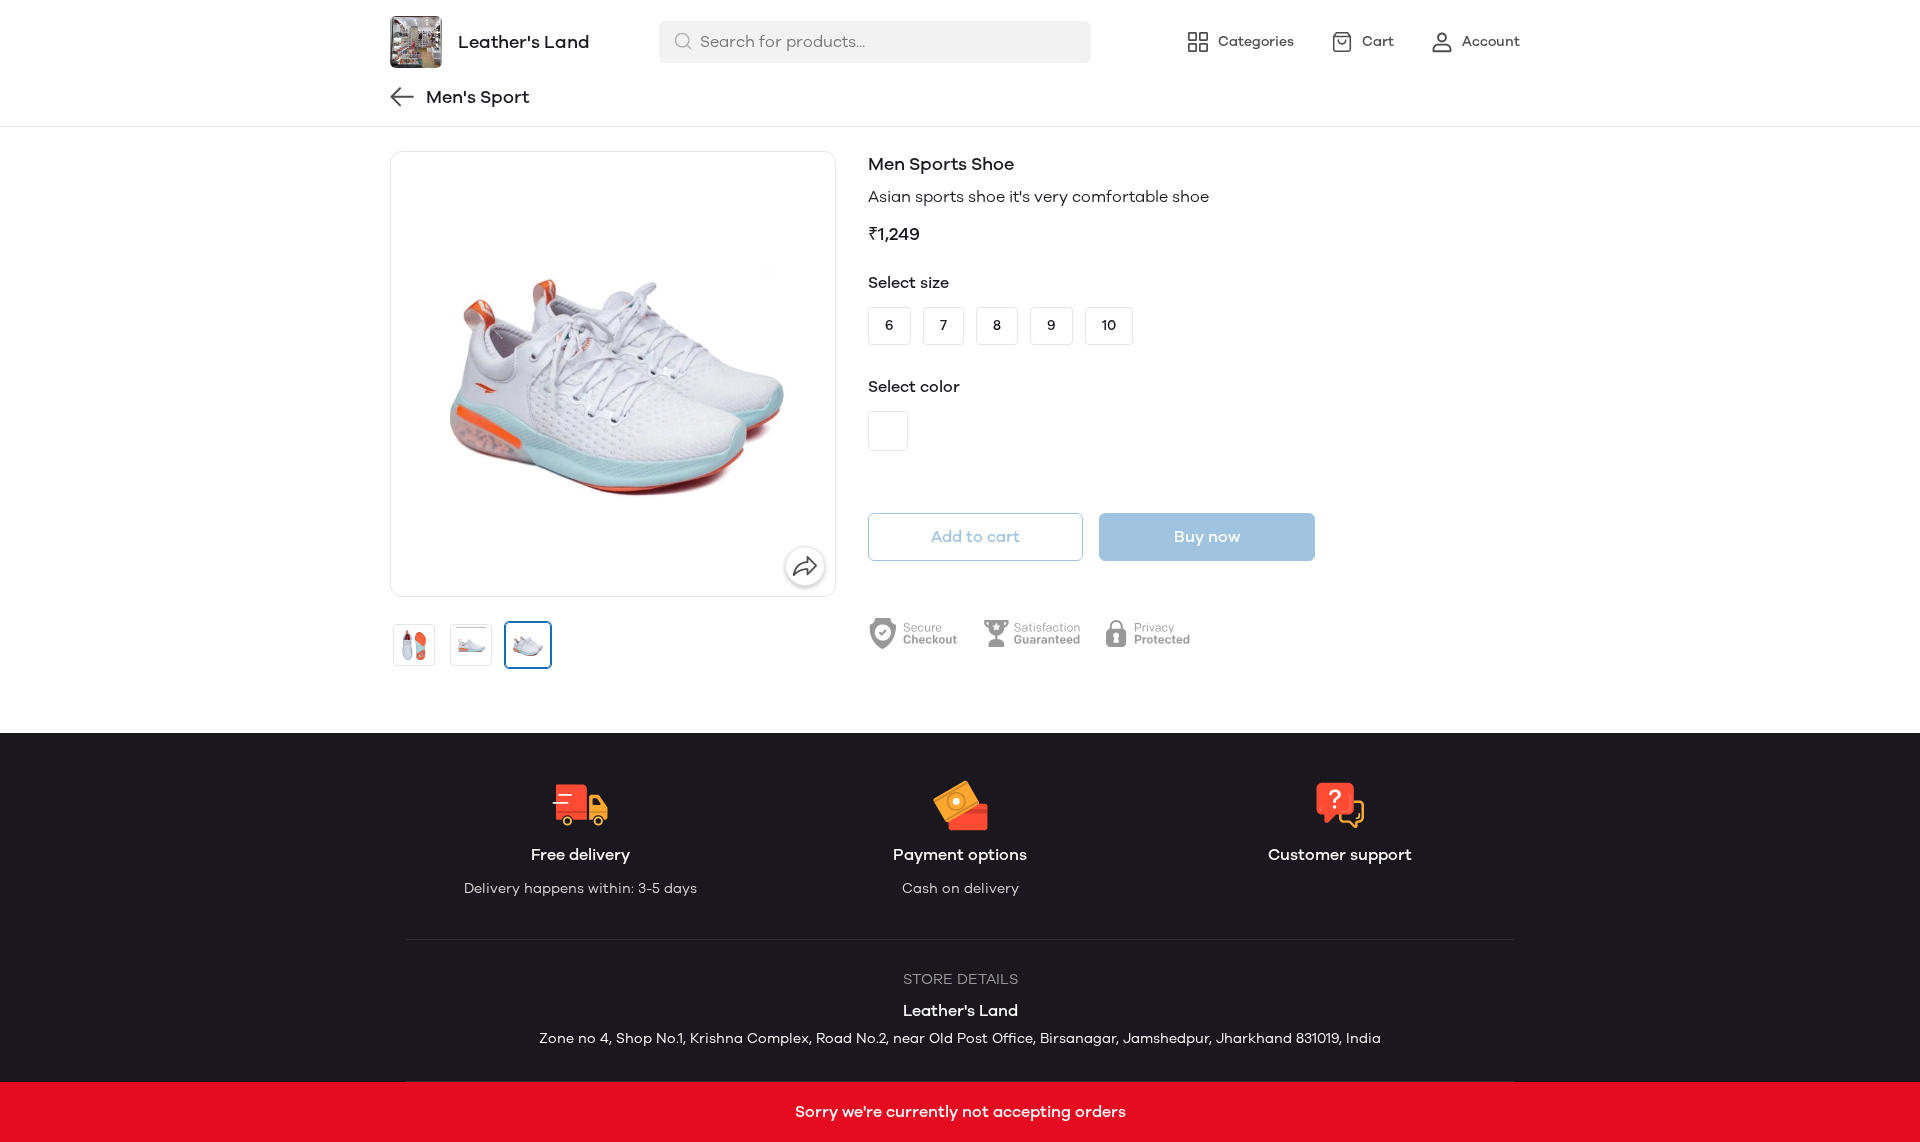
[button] (414, 645)
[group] (613, 374)
